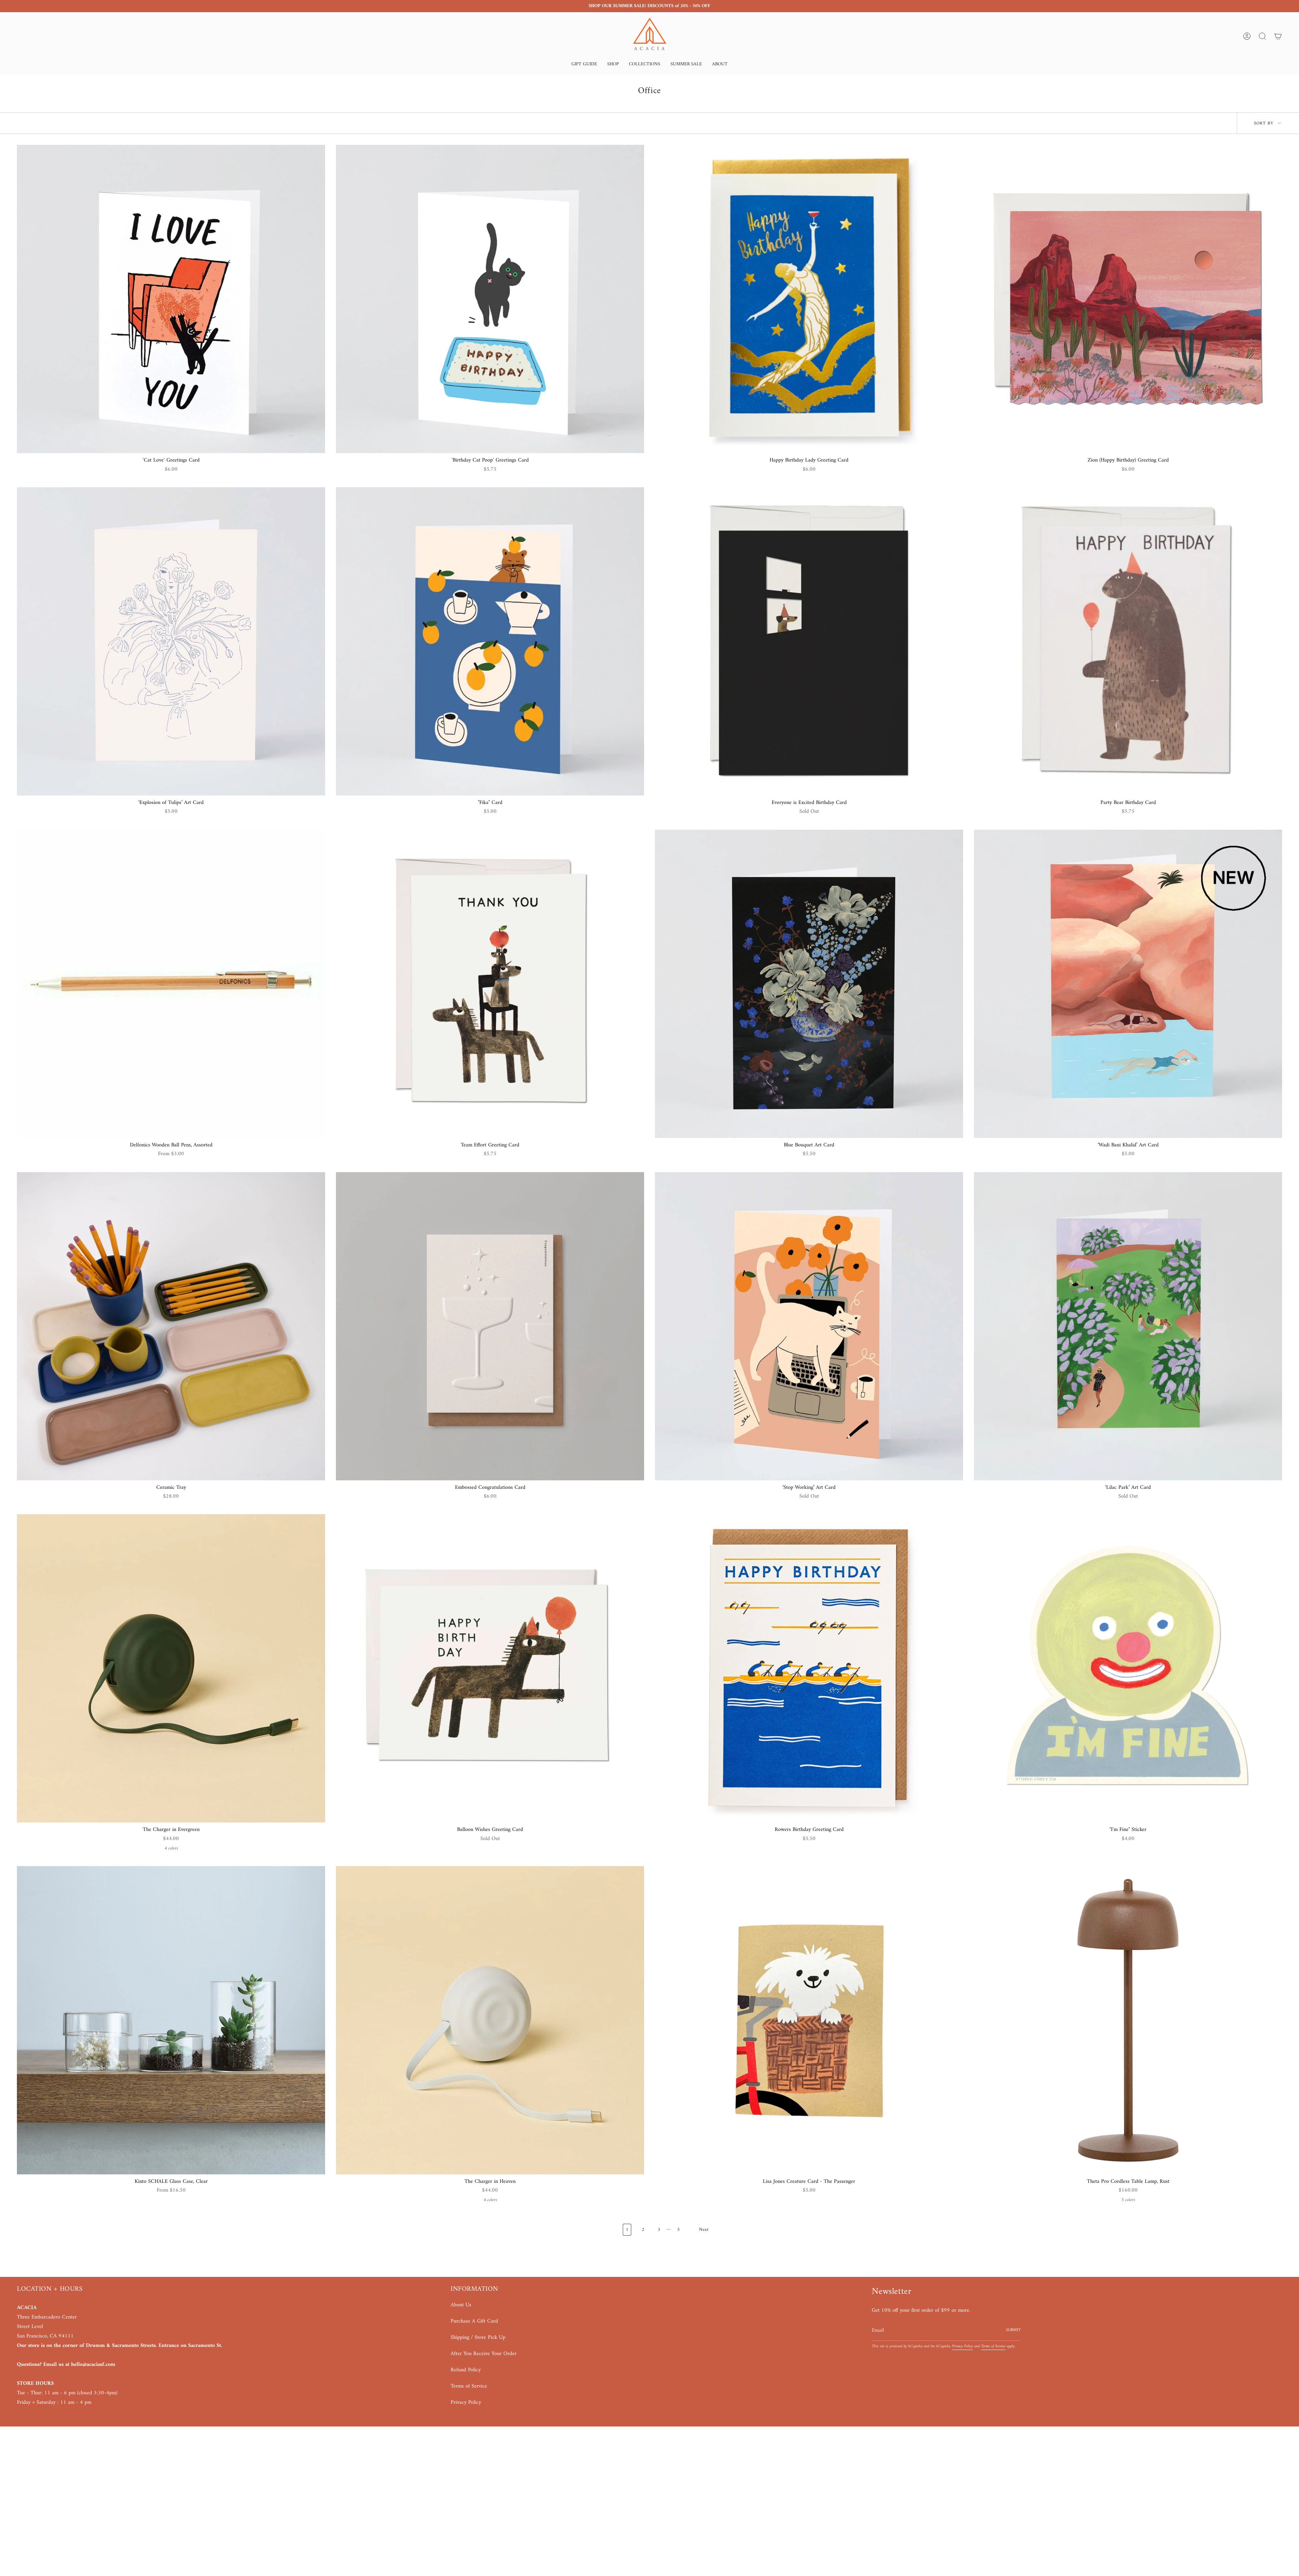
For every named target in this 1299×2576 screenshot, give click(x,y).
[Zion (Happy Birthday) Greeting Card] (1128, 299)
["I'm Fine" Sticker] (1128, 1668)
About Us (461, 2305)
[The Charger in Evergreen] (171, 1668)
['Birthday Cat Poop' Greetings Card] (490, 299)
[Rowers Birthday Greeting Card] (809, 1668)
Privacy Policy (466, 2402)
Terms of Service (469, 2386)
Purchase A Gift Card (474, 2321)
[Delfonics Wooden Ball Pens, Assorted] (171, 984)
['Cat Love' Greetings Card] (171, 299)
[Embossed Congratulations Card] (490, 1326)
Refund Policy (466, 2370)
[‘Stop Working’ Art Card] (809, 1326)
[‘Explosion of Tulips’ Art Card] (171, 641)
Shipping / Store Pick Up (478, 2337)
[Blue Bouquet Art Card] (809, 984)
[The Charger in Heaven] (490, 2020)
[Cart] (1278, 36)
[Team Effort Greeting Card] (490, 984)
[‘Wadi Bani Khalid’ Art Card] (1128, 984)
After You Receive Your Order (484, 2354)
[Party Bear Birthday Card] (1128, 641)
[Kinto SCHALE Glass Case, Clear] (171, 2020)
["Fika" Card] (490, 641)
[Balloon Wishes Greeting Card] (490, 1668)
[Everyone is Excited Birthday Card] (809, 641)
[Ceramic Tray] (171, 1326)
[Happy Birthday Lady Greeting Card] (809, 299)
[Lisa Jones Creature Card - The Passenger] (809, 2020)
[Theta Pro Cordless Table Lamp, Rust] (1128, 2020)
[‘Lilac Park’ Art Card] (1128, 1326)
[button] (584, 65)
